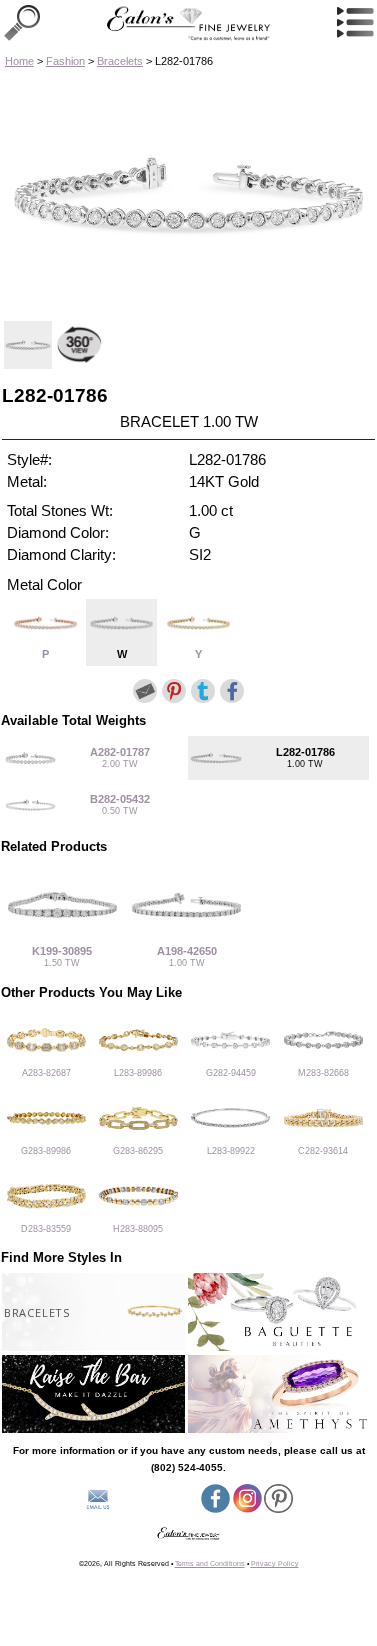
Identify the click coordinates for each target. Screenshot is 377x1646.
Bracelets (120, 61)
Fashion (65, 61)
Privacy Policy (275, 1563)
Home (19, 61)
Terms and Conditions (210, 1563)
